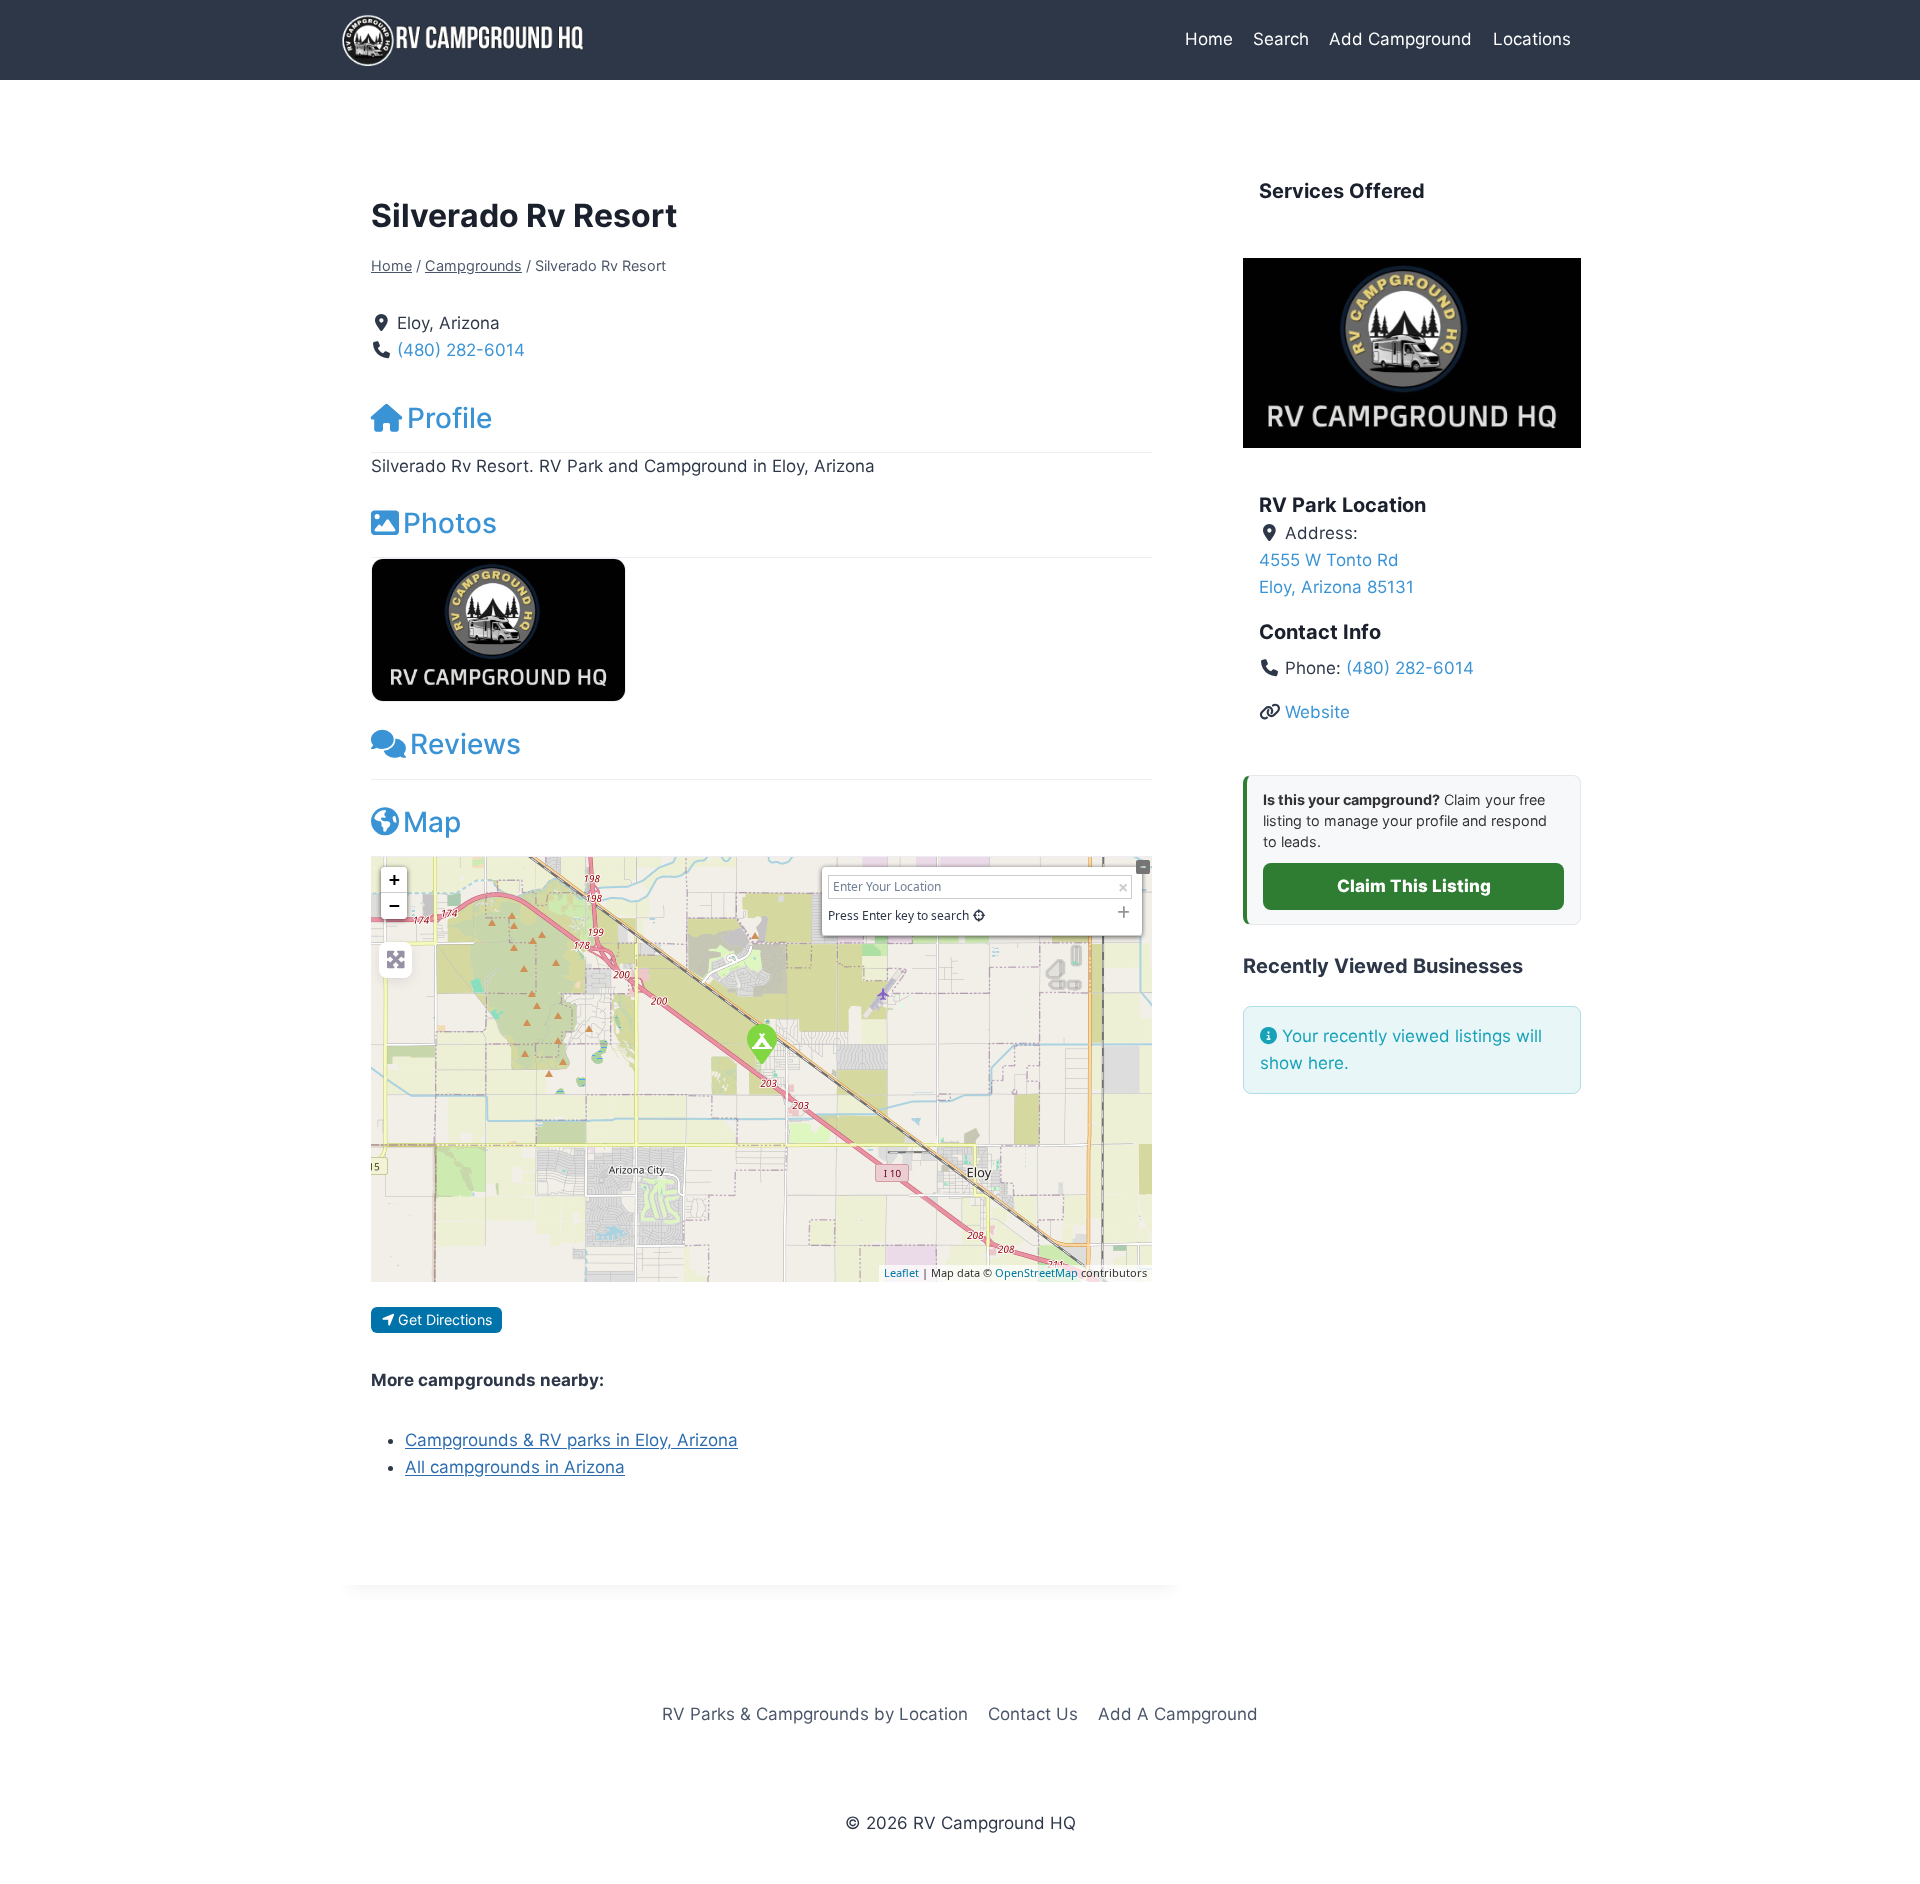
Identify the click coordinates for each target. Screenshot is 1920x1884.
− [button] (394, 905)
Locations (1532, 39)
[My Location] (979, 915)
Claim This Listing (1414, 886)
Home (1209, 39)
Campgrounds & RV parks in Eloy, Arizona (571, 1440)
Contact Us (1033, 1714)
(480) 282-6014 (461, 350)
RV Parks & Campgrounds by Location (815, 1714)
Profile (449, 418)
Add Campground (1400, 39)
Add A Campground (1178, 1714)
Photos (450, 523)
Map (432, 822)
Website (1317, 712)
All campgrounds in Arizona (515, 1467)
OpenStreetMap (1036, 1272)
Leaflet (901, 1272)
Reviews (465, 744)
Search (1281, 39)
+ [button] (394, 879)
